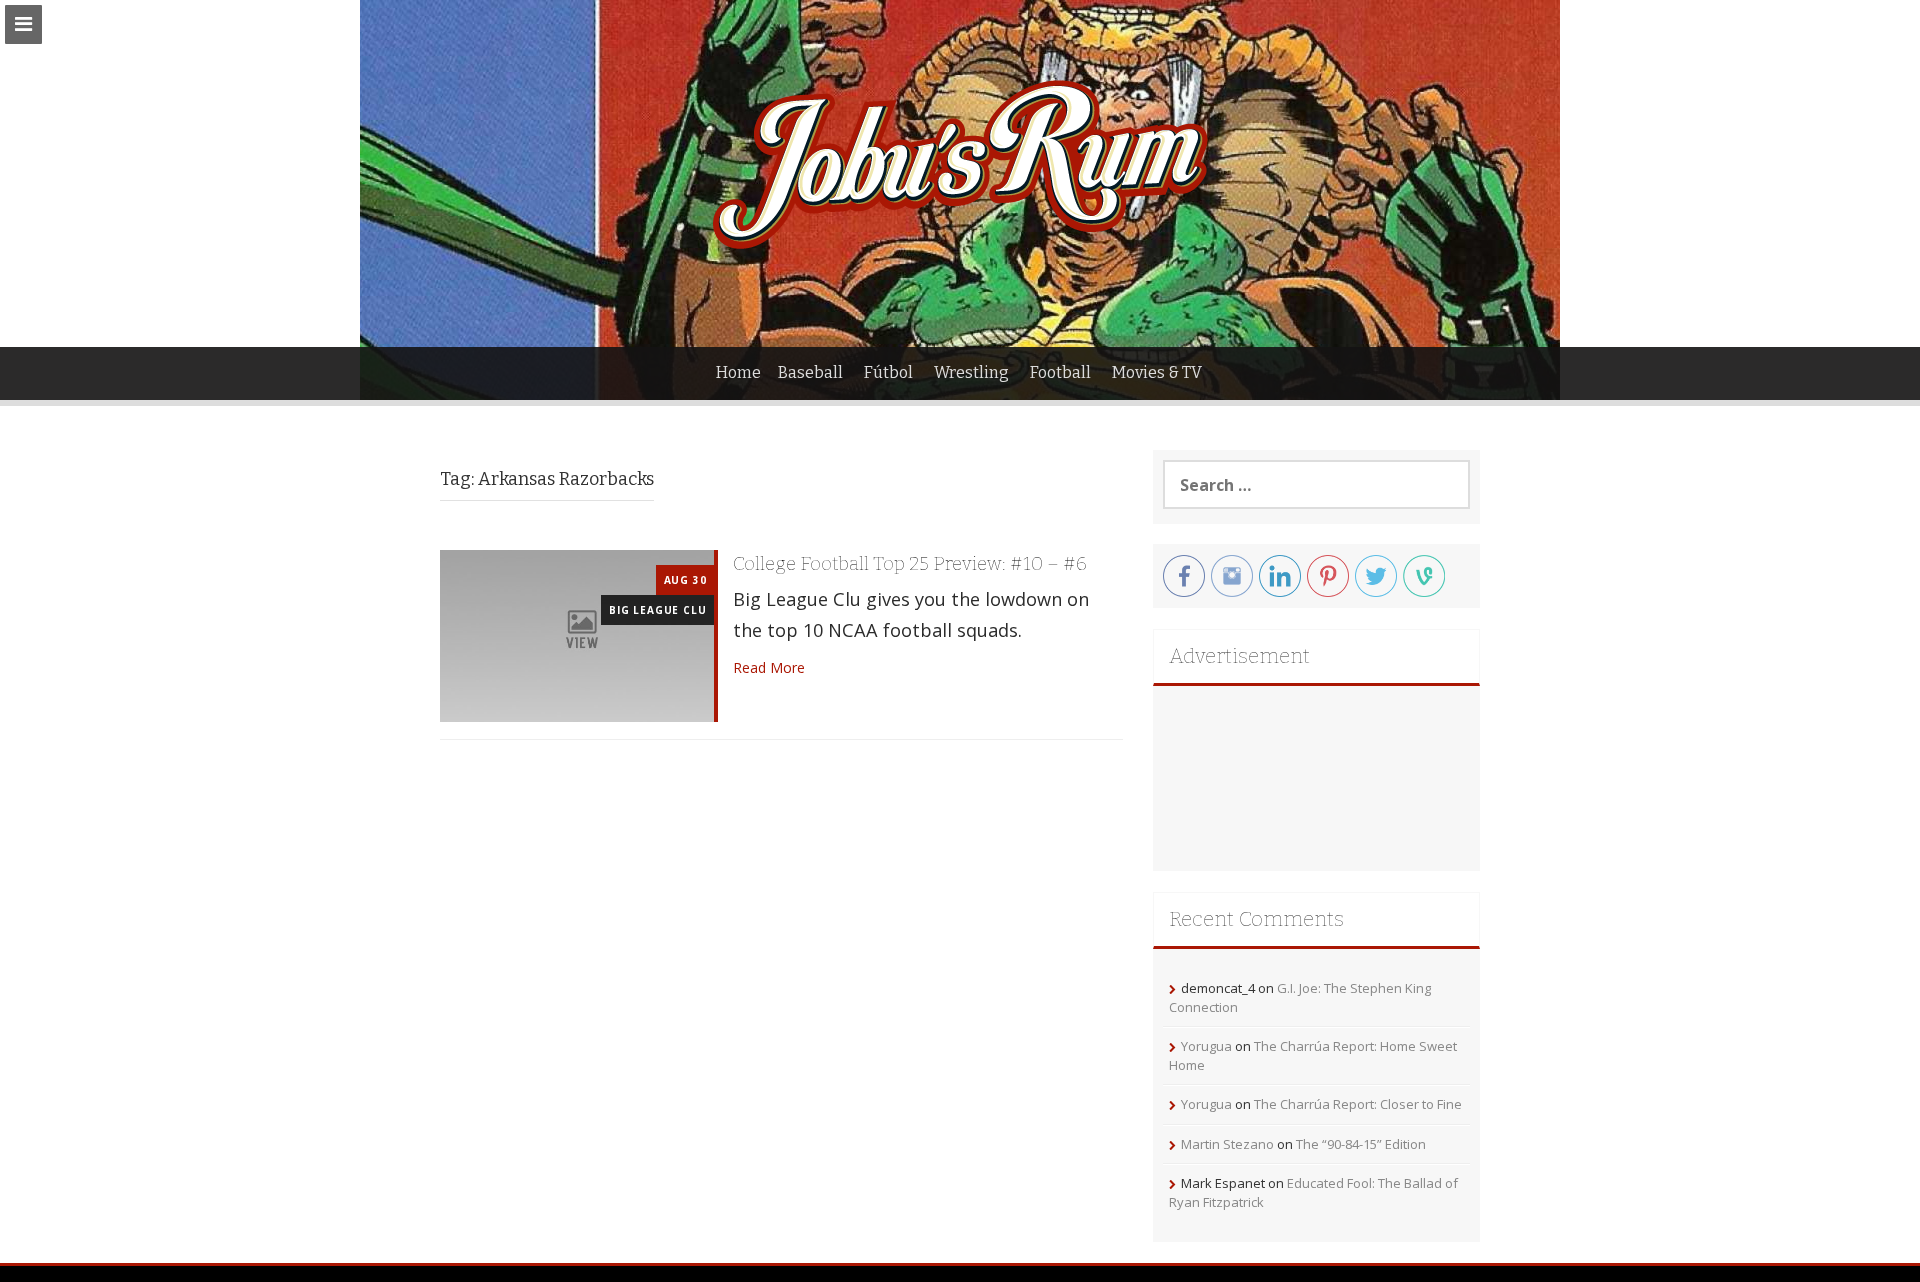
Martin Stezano (1227, 1144)
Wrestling (971, 372)
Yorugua (1206, 1046)
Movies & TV (1157, 372)
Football (1060, 372)
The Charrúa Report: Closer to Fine (1358, 1104)
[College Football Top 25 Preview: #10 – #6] (577, 634)
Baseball (810, 372)
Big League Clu (657, 610)
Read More (769, 667)
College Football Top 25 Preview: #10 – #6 (910, 563)
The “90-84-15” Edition (1361, 1144)
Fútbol (888, 372)
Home (738, 372)
